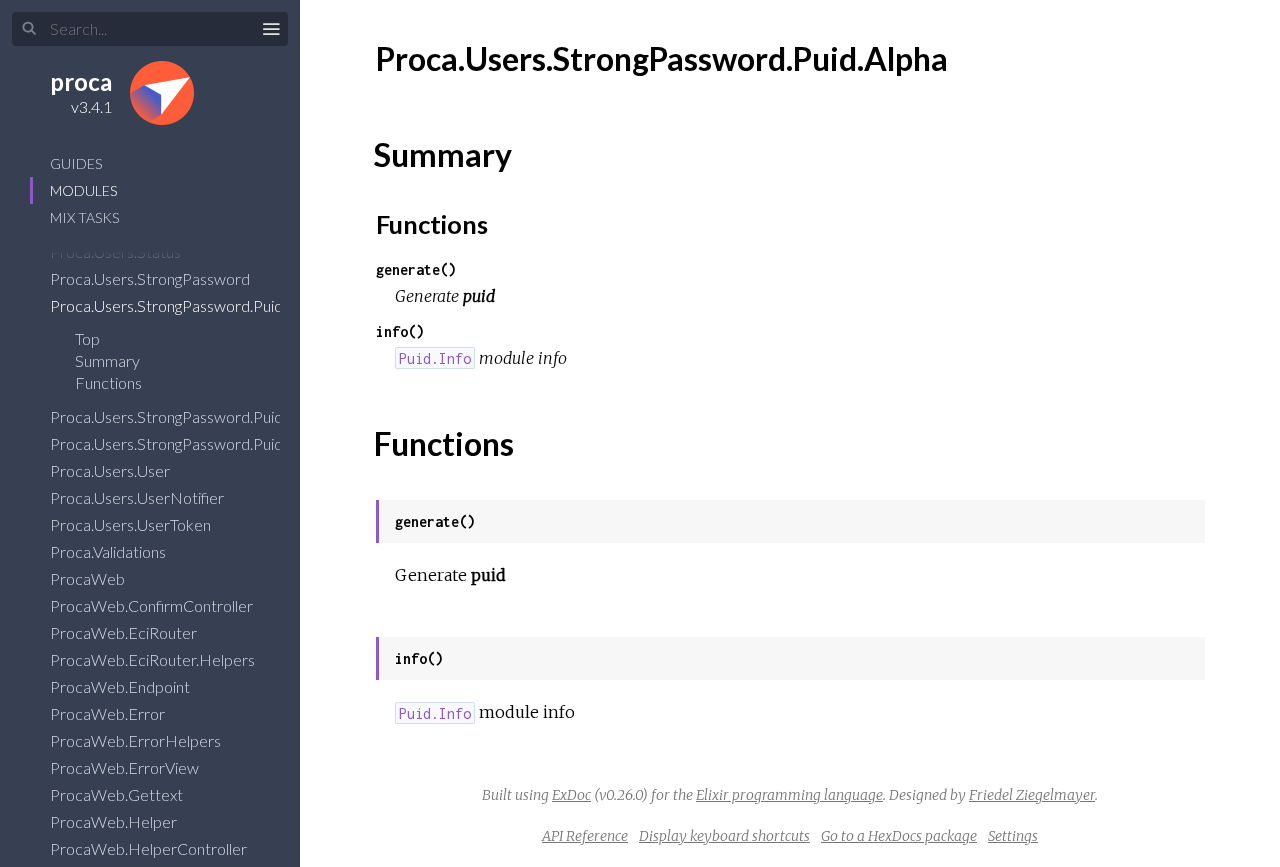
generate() (416, 269)
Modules (83, 190)
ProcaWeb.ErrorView (126, 767)
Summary (107, 360)
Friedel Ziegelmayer (1032, 795)
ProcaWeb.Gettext (118, 794)
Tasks (84, 217)
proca (81, 81)
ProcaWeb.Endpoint (121, 686)
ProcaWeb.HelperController (150, 848)
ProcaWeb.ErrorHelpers (137, 740)
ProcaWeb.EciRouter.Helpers (154, 659)
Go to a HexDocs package (899, 836)
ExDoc (571, 795)
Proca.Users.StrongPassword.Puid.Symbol (195, 443)
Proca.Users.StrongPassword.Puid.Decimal (198, 416)
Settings (1013, 836)
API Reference (585, 836)
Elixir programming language (789, 795)
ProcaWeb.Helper (115, 821)
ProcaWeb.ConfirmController (153, 605)
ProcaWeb (89, 578)
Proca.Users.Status (117, 251)
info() (400, 331)
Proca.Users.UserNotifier (138, 497)
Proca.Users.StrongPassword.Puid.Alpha (188, 305)
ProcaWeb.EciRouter (125, 632)
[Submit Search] (29, 29)
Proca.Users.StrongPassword (151, 278)
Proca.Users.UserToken (132, 524)
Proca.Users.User (111, 470)
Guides (76, 163)
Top (87, 338)
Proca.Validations (109, 551)
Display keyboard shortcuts (724, 836)
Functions (110, 382)
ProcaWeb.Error (109, 713)
